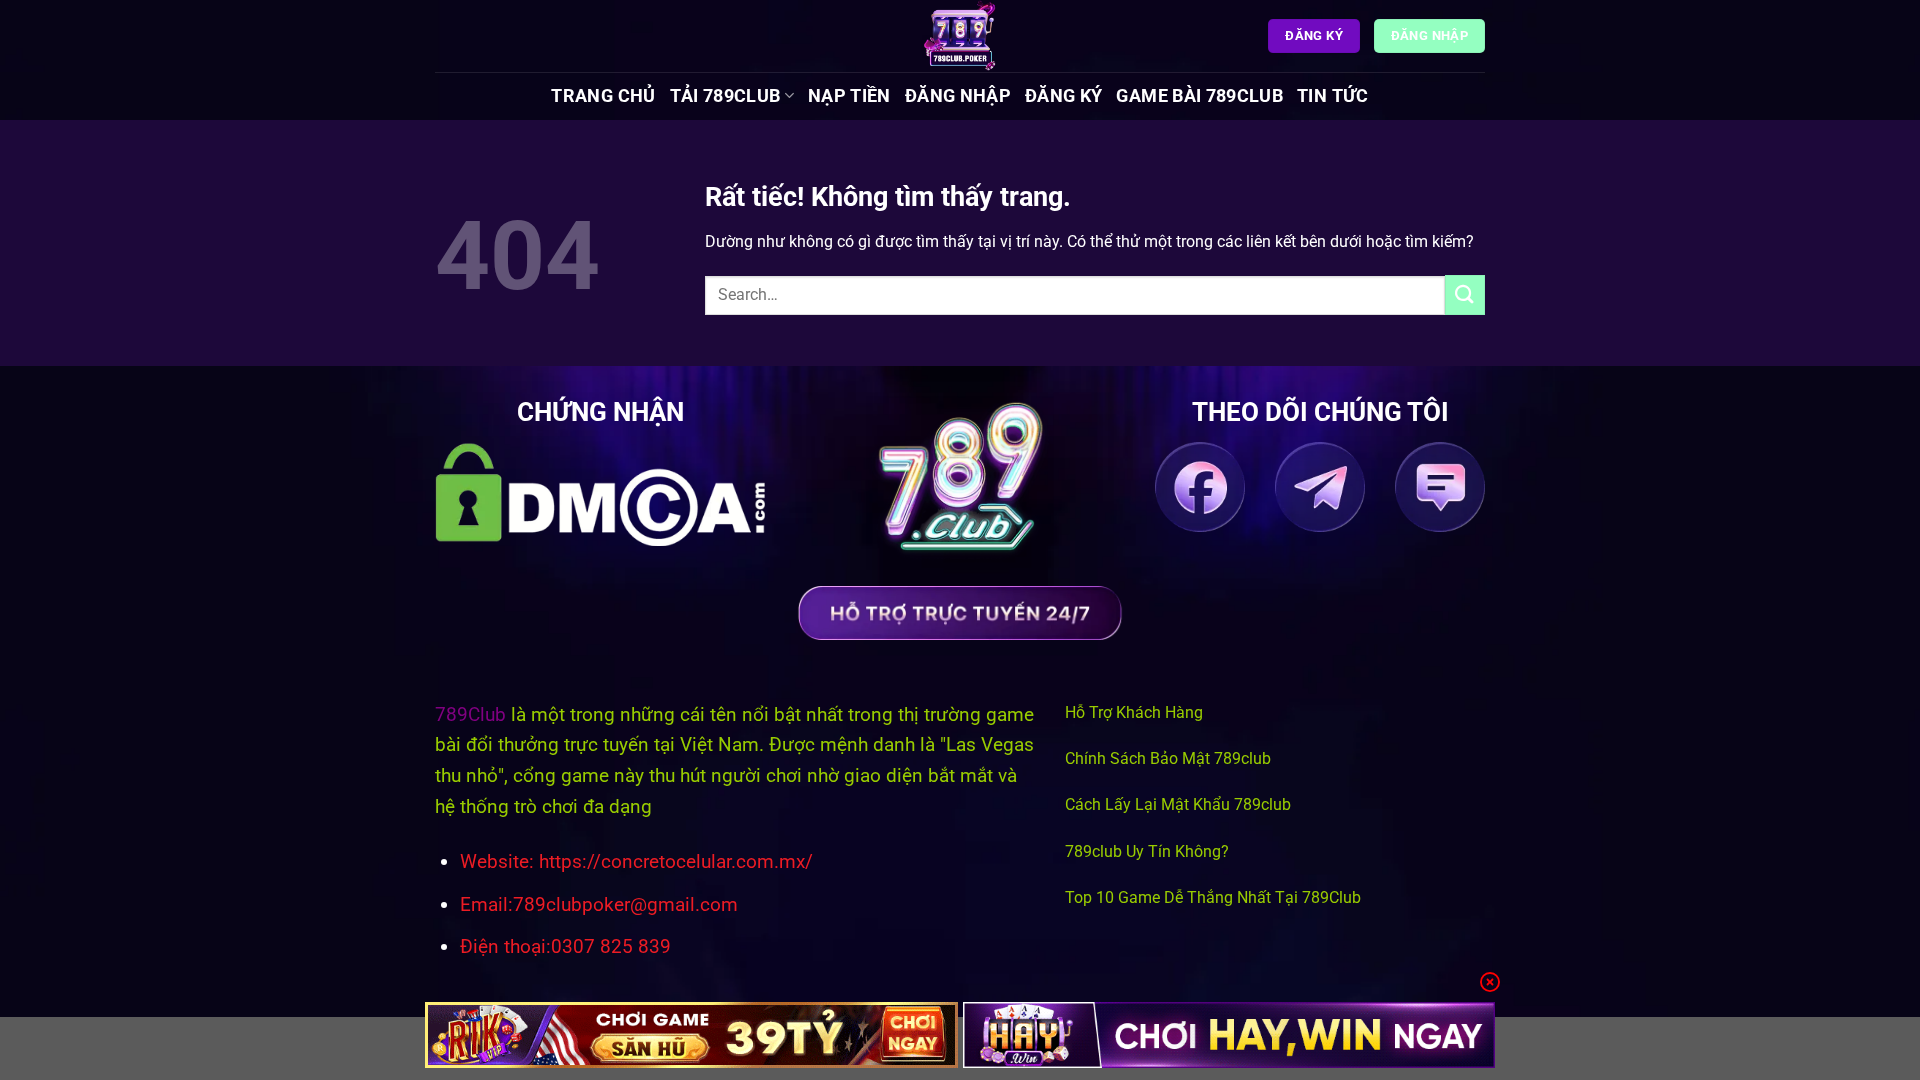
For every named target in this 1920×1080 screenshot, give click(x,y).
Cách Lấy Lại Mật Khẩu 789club (1178, 804)
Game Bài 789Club (1199, 96)
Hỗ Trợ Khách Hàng (1134, 712)
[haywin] (1229, 1035)
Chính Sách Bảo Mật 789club (1168, 758)
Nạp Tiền (849, 96)
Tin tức (1332, 96)
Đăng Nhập (958, 96)
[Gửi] (1465, 294)
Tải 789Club (725, 96)
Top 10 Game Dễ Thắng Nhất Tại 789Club (1213, 897)
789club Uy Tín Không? (1147, 851)
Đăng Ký (1063, 96)
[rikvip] (691, 1035)
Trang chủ (603, 96)
